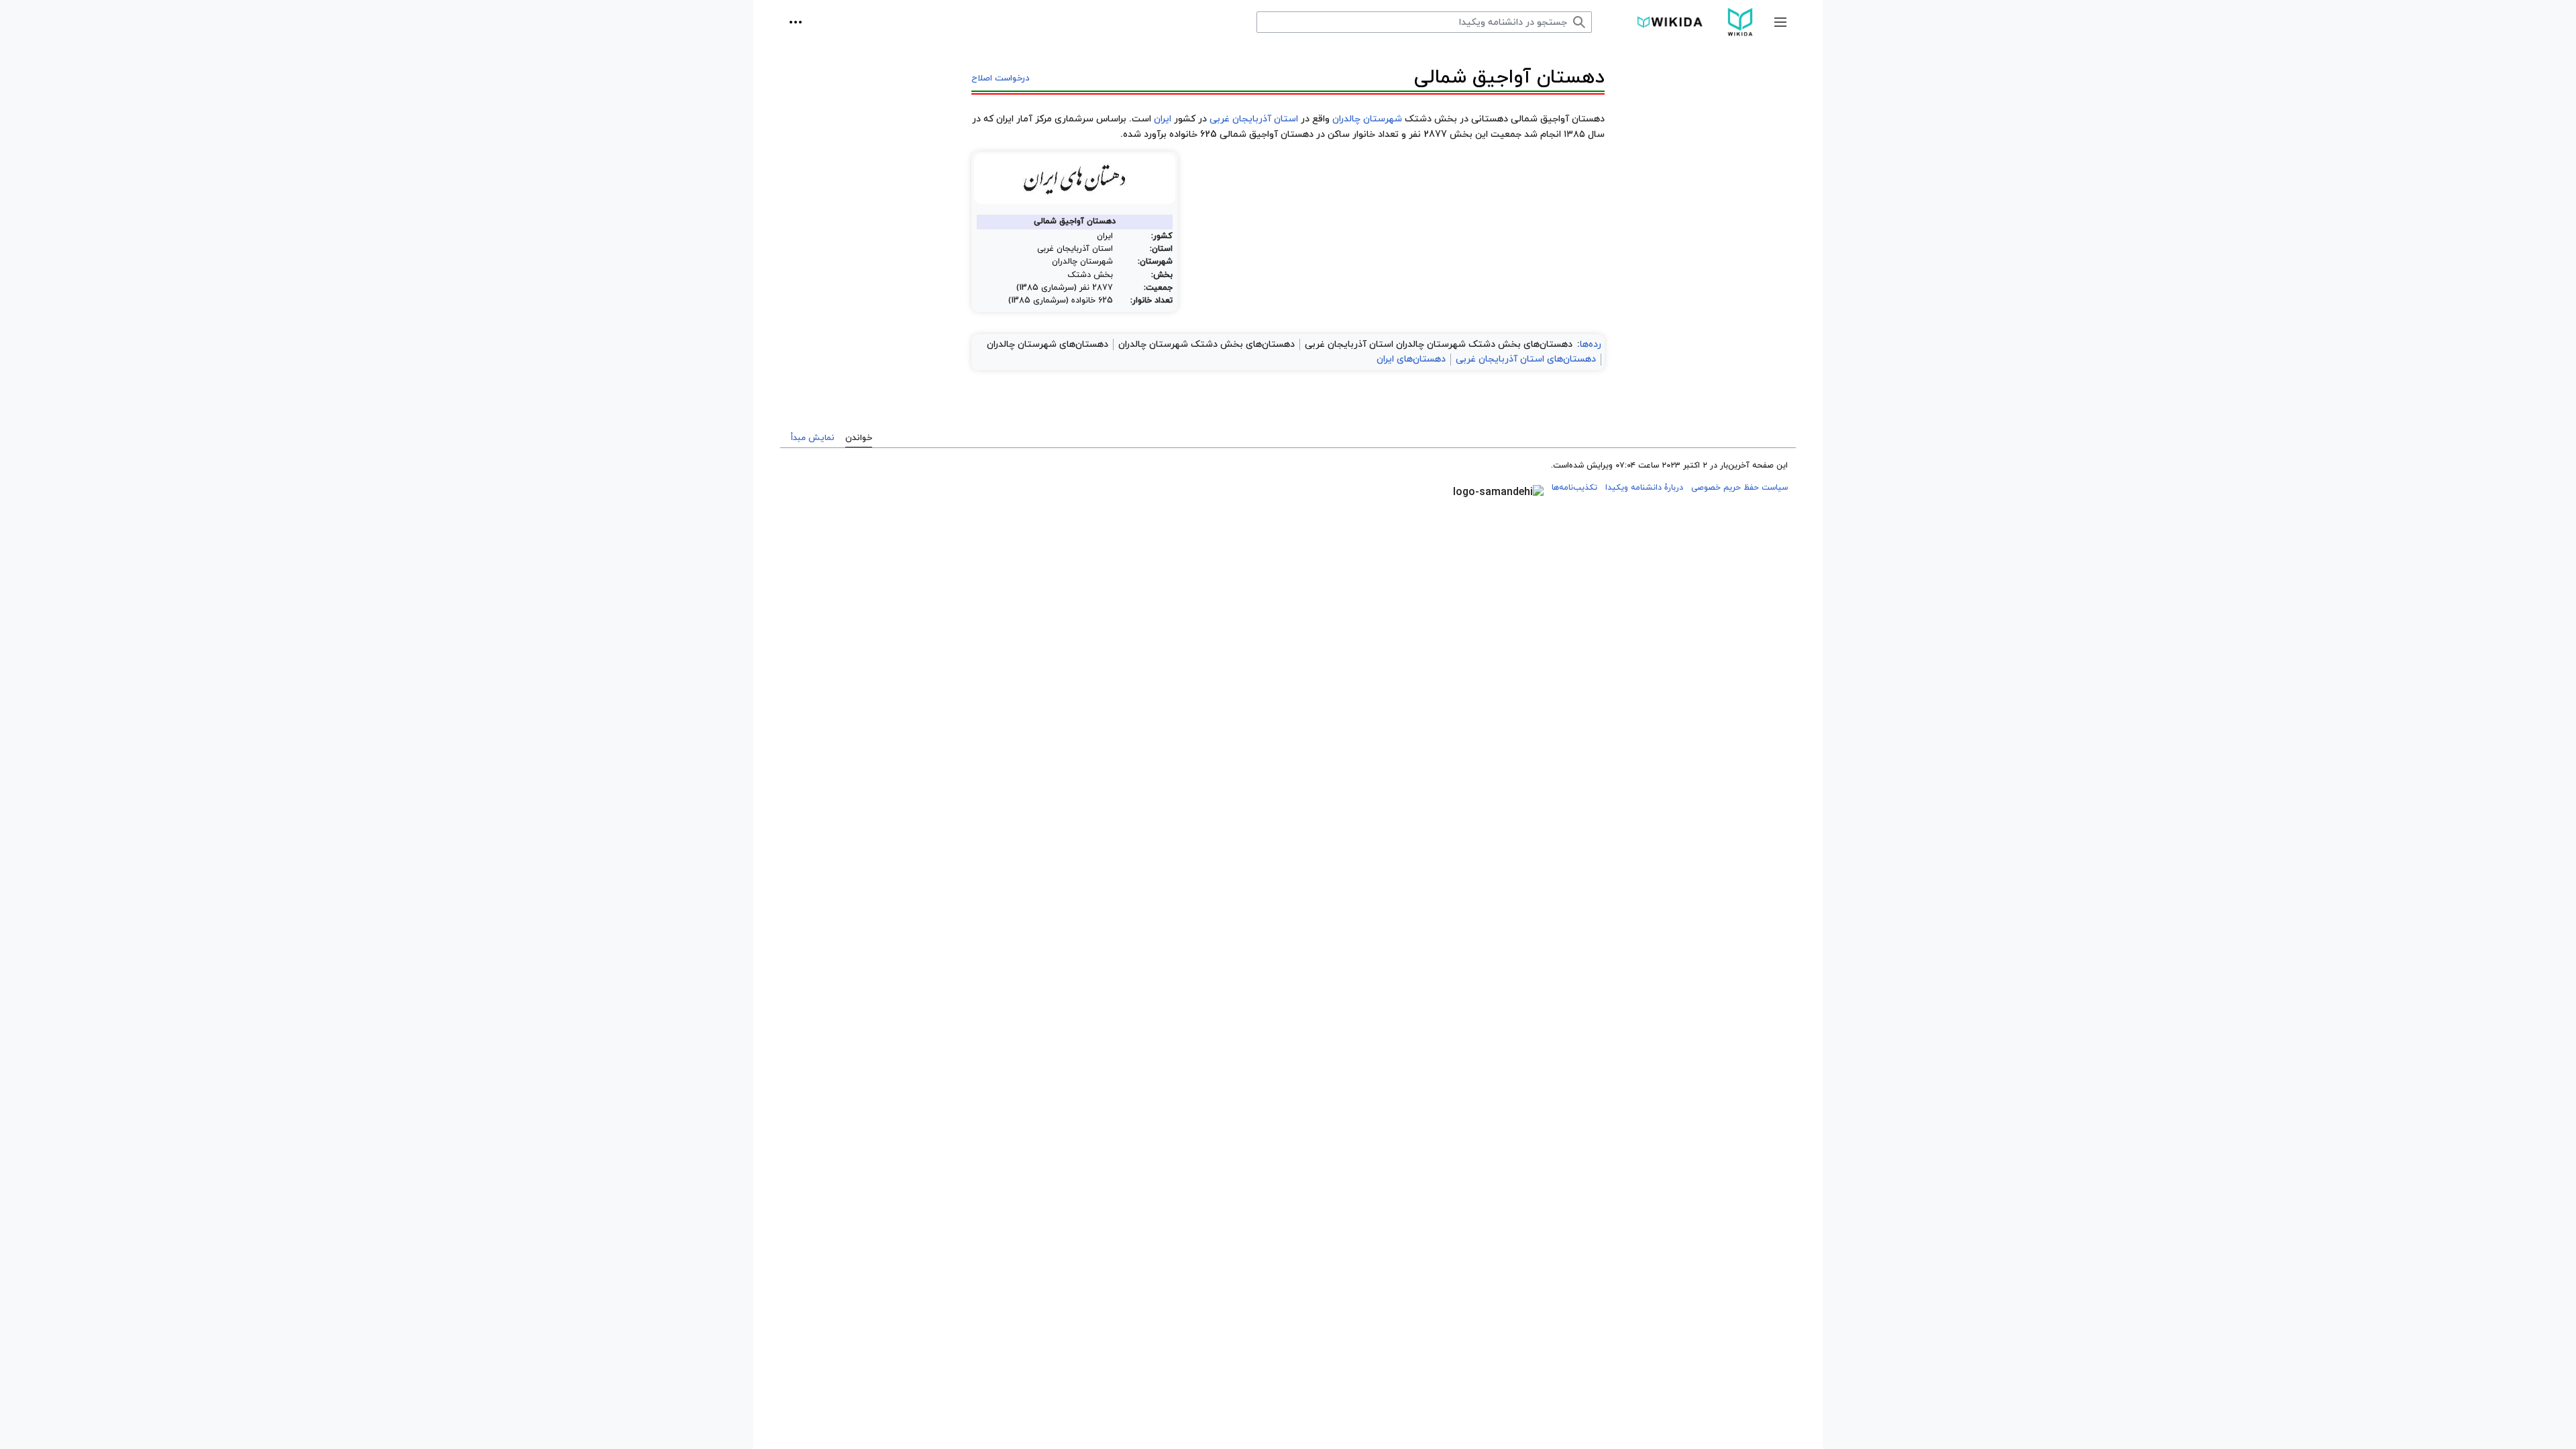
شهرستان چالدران (1367, 119)
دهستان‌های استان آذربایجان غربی (1526, 359)
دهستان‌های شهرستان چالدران (1048, 344)
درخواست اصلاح (1001, 78)
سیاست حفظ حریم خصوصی (1739, 488)
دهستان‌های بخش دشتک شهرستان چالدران (1206, 344)
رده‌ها (1591, 344)
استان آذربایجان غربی (1254, 119)
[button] (1780, 22)
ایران (1163, 119)
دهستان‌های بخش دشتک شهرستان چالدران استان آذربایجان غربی (1439, 344)
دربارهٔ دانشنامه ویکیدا (1644, 488)
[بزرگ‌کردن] (980, 210)
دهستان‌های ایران (1411, 359)
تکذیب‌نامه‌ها (1574, 488)
